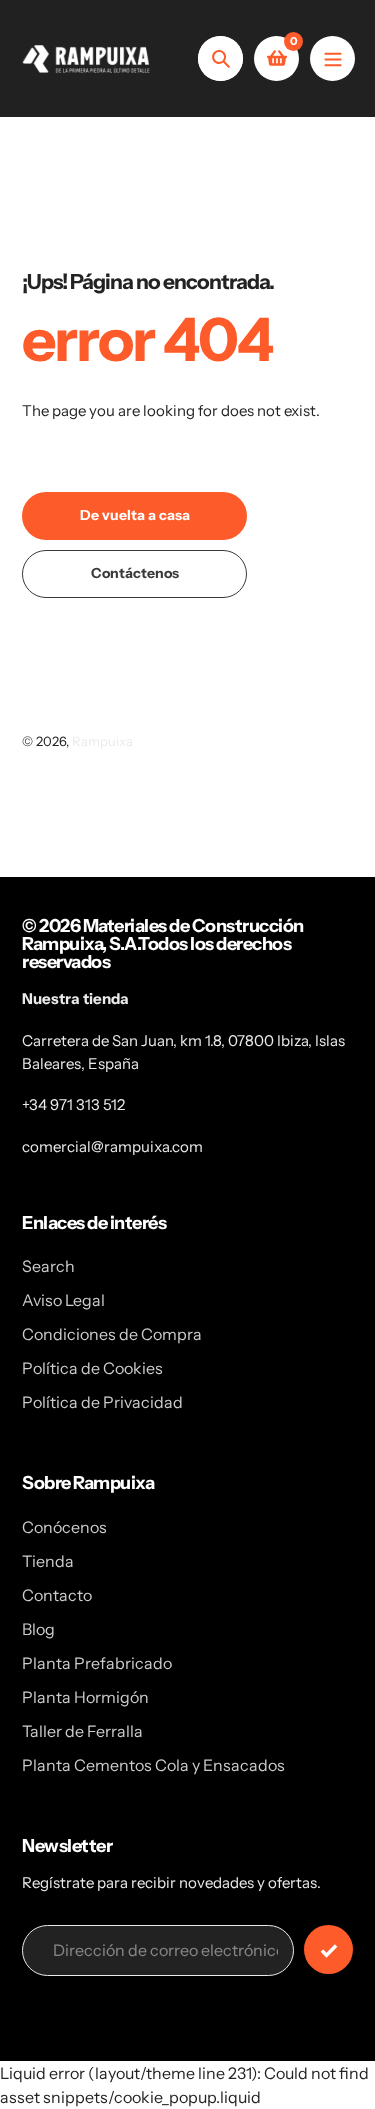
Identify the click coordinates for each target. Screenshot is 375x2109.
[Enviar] (328, 1949)
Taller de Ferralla (82, 1731)
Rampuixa (102, 741)
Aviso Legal (63, 1300)
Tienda (48, 1561)
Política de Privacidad (102, 1402)
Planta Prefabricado (97, 1663)
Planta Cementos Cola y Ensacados (153, 1765)
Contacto (57, 1595)
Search (48, 1266)
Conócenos (64, 1527)
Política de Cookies (92, 1368)
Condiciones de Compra (112, 1334)
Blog (38, 1629)
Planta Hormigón (85, 1697)
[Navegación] (332, 58)
